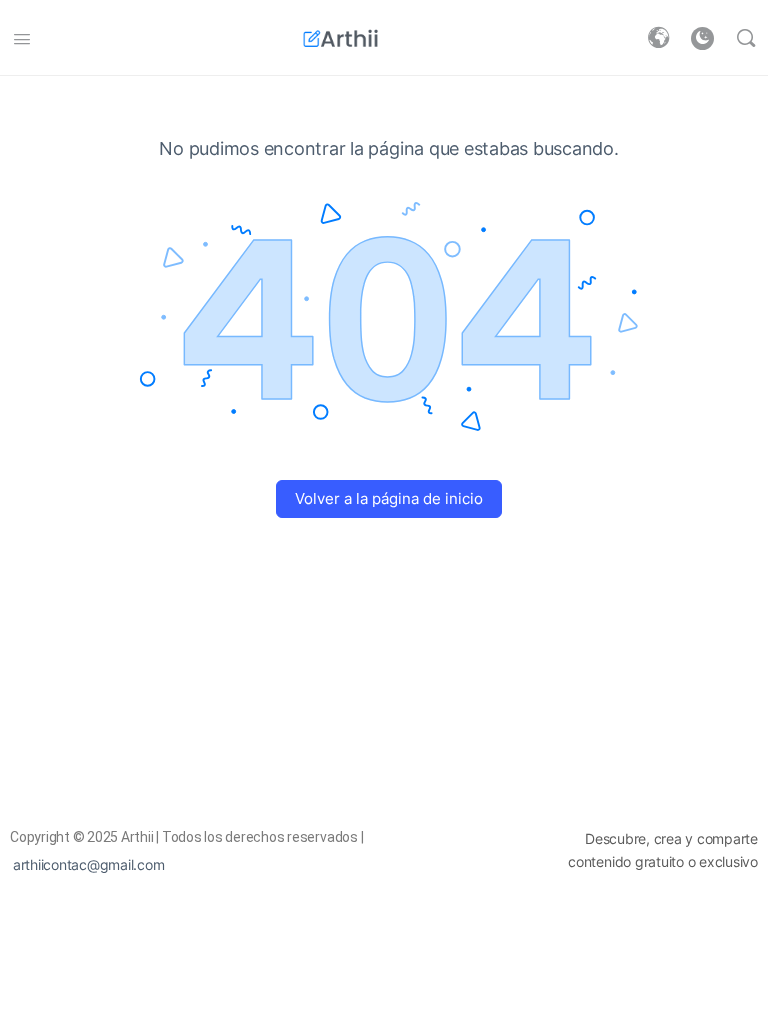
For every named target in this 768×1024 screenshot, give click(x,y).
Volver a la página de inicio (389, 498)
